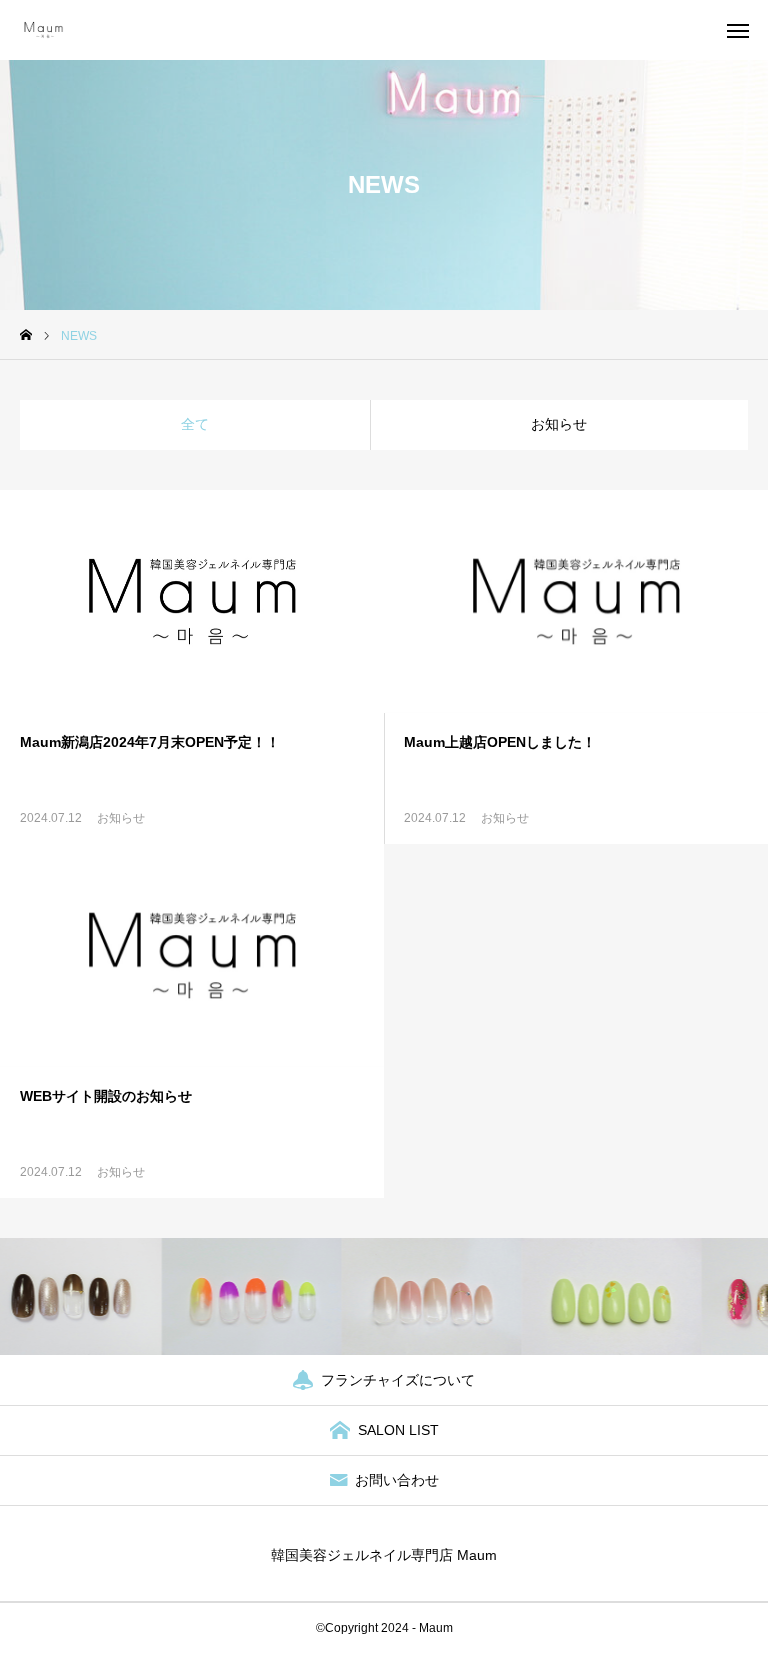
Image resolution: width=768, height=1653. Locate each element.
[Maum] (49, 30)
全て (195, 424)
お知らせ (559, 424)
